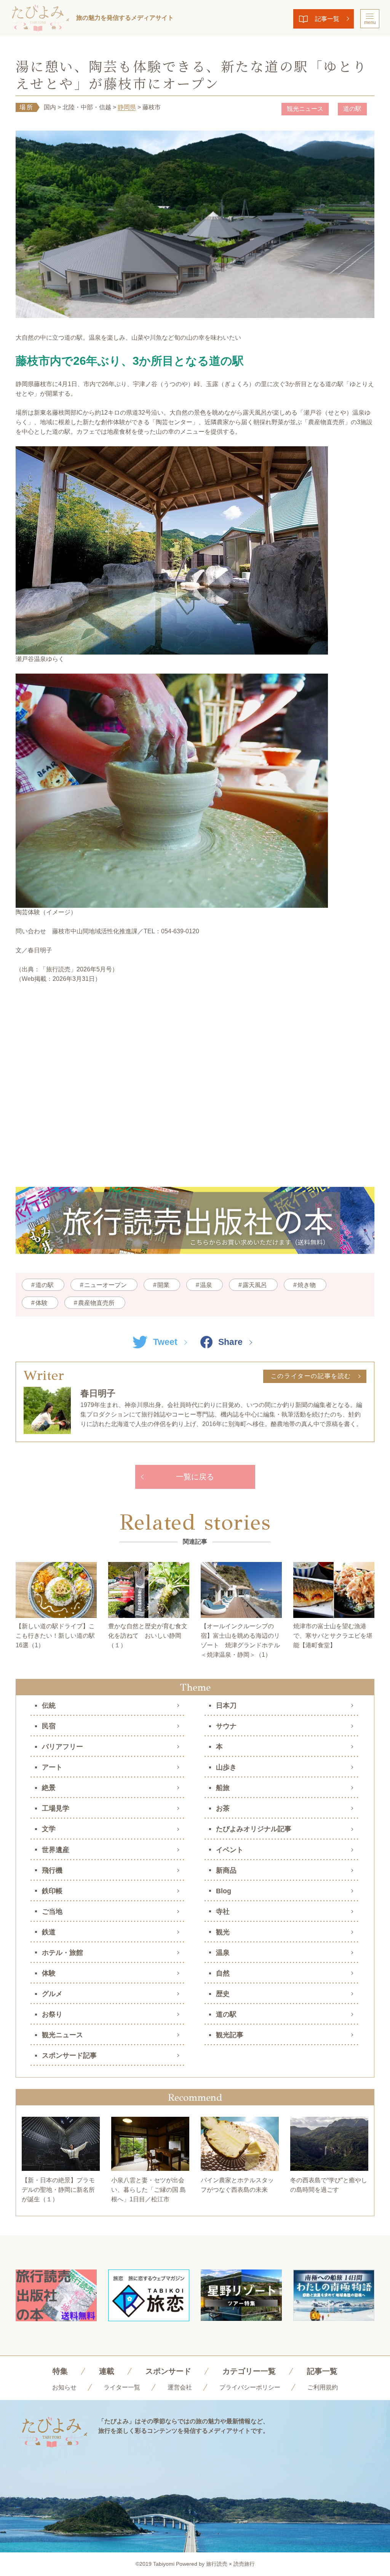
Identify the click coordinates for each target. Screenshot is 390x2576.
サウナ (226, 1726)
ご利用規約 (323, 2387)
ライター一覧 (122, 2387)
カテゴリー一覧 (249, 2371)
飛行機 (52, 1870)
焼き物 (307, 1285)
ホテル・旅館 (62, 1953)
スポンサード (168, 2371)
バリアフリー (62, 1747)
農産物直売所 (96, 1303)
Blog (224, 1891)
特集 (60, 2371)
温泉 (206, 1285)
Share (230, 1342)
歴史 (223, 1994)
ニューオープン (105, 1285)
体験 (42, 1303)
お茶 (223, 1808)
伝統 (49, 1706)
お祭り (52, 2014)
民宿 (49, 1726)
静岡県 (127, 107)
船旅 (223, 1788)
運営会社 (180, 2387)
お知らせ (64, 2387)
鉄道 (49, 1932)
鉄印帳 (52, 1891)
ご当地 (52, 1912)
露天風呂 (255, 1285)
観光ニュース (305, 109)
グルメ (52, 1994)
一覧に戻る (195, 1477)
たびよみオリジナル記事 (254, 1829)
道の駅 (352, 109)
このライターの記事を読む (311, 1376)
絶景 (49, 1788)
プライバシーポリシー (250, 2387)
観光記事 (230, 2035)
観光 (223, 1932)
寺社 (223, 1912)
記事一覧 (327, 19)
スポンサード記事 (69, 2055)
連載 (107, 2371)
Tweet (165, 1342)
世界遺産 (56, 1850)
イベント (230, 1850)
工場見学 (56, 1808)
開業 (163, 1285)
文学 (49, 1829)
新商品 (226, 1870)
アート (52, 1767)
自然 (223, 1973)
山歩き (226, 1767)
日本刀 (226, 1706)
